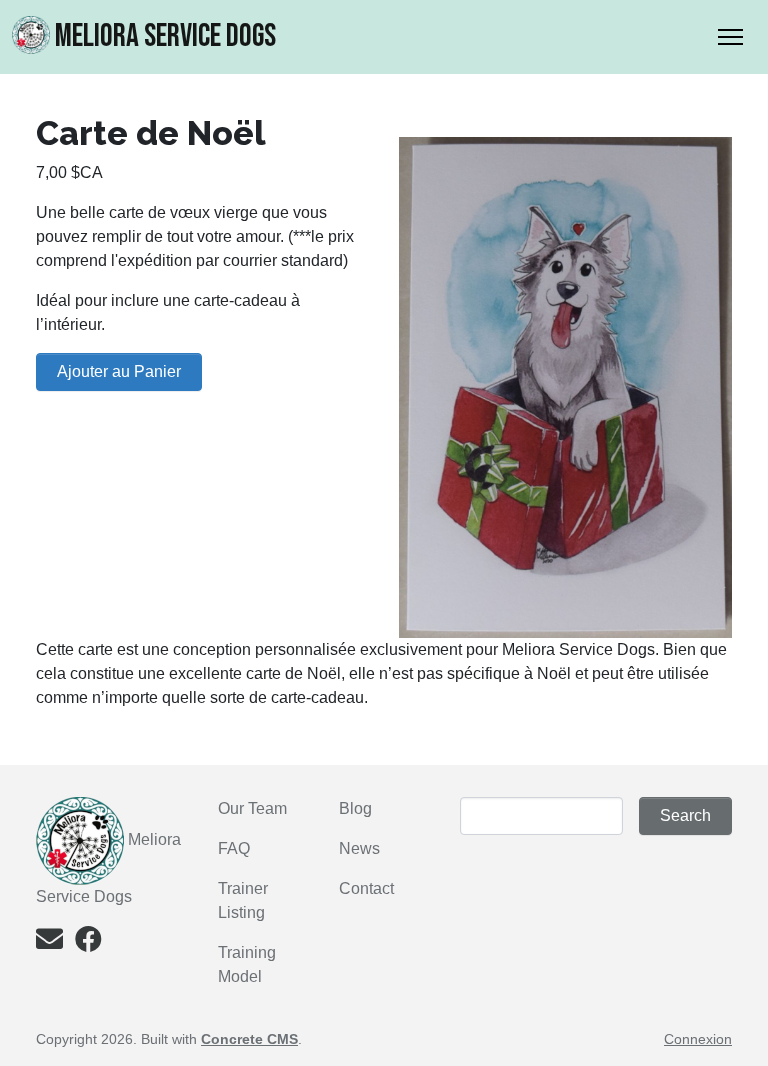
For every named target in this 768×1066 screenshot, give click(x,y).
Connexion (698, 1039)
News (359, 848)
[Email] (49, 943)
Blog (355, 808)
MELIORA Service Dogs (165, 36)
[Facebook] (88, 943)
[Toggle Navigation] (730, 37)
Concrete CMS (249, 1039)
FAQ (234, 848)
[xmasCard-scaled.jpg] (565, 386)
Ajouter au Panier (119, 371)
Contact (366, 888)
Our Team (252, 808)
